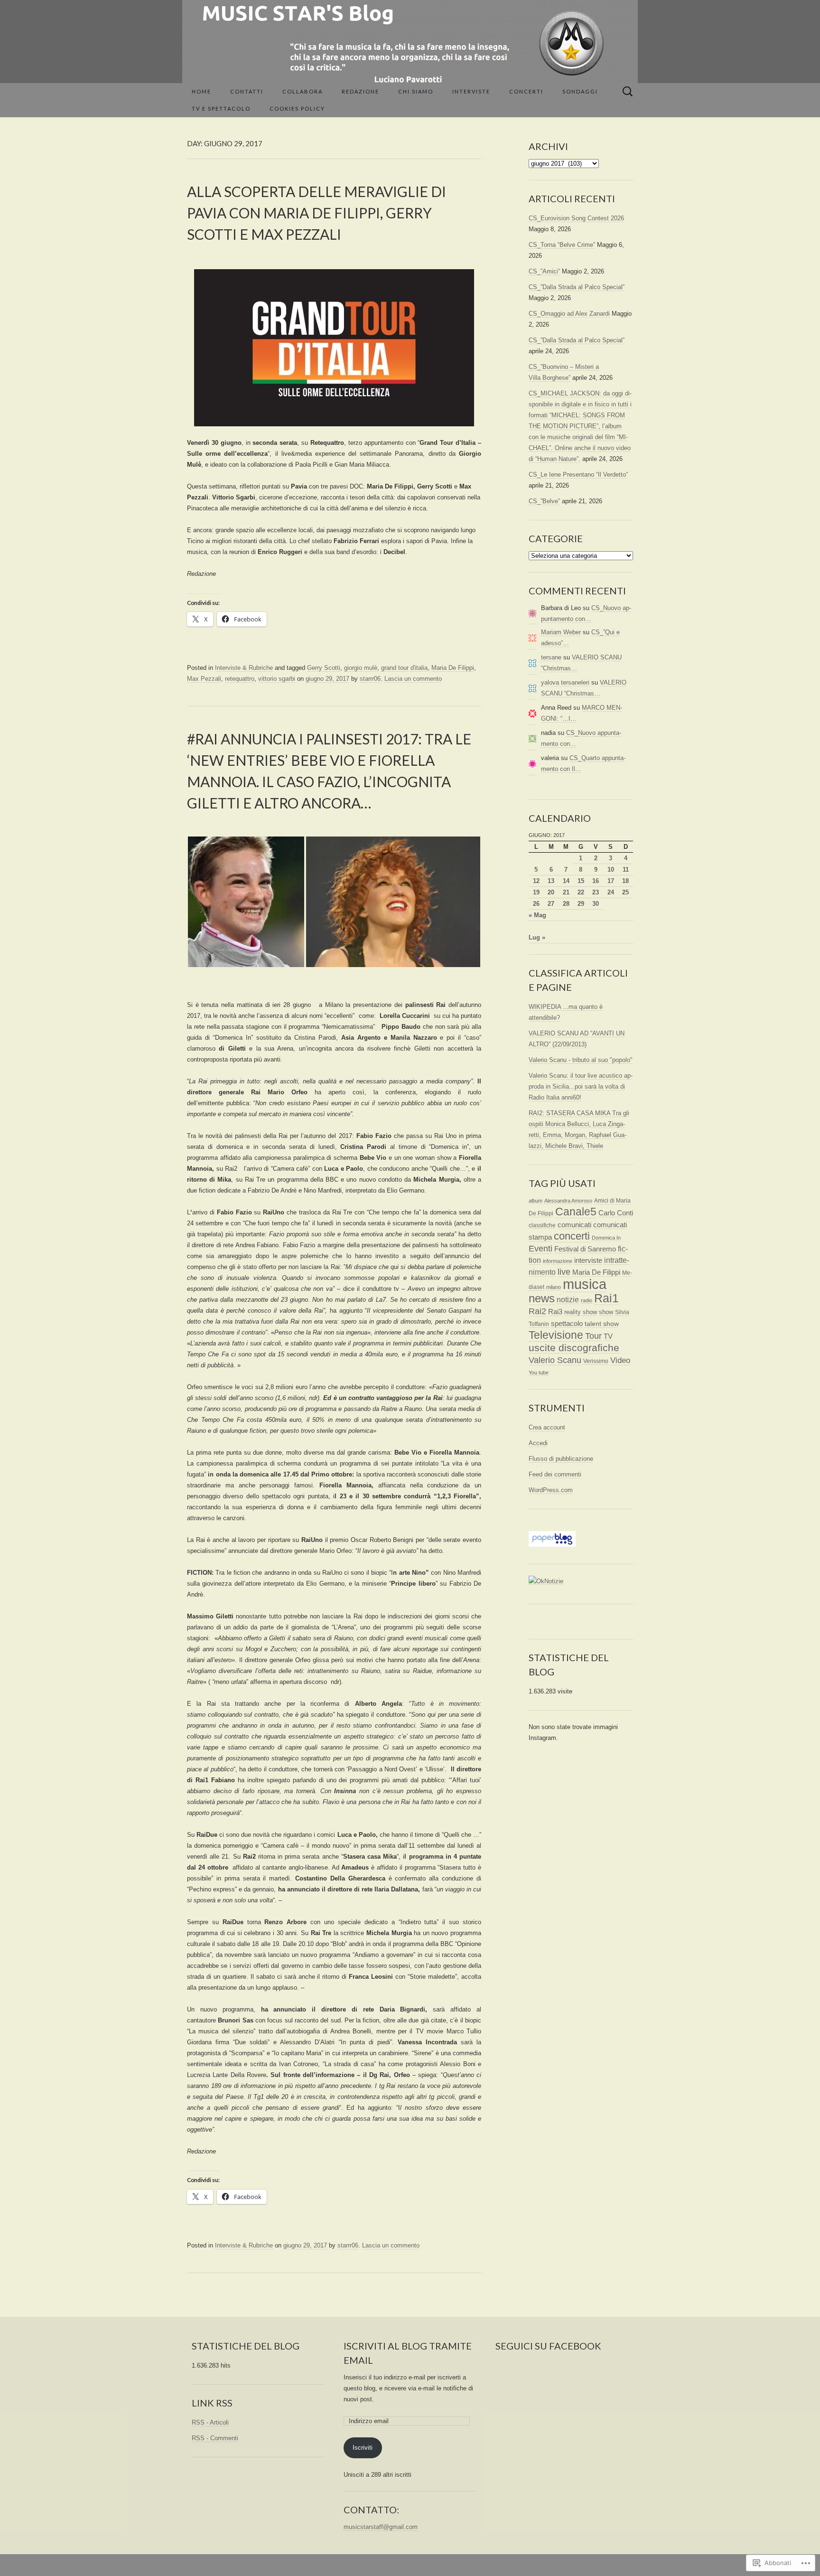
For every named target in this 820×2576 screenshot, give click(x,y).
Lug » (537, 937)
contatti (247, 91)
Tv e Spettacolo (221, 108)
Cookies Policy (297, 108)
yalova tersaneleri (565, 682)
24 (611, 892)
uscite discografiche (574, 1348)
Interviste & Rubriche (244, 668)
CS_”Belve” (544, 501)
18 (625, 881)
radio (587, 1300)
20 (551, 892)
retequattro (240, 679)
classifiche (542, 1225)
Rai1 (606, 1298)
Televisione (556, 1335)
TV (608, 1336)
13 (551, 881)
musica (585, 1284)
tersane (551, 657)
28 (566, 904)
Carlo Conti (616, 1213)
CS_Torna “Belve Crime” (562, 245)
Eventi (540, 1249)
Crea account (547, 1427)
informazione (558, 1261)
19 (536, 892)
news (542, 1298)
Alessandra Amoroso (568, 1201)
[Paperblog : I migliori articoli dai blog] (552, 1539)
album (536, 1201)
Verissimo (596, 1361)
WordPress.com (551, 1490)
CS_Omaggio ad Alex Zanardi (569, 314)
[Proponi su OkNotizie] (546, 1581)
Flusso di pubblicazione (561, 1459)
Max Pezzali (204, 679)
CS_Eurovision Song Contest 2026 (576, 218)
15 (581, 881)
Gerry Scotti (324, 668)
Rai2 (537, 1311)
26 (536, 904)
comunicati (574, 1225)
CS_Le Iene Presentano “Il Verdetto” (578, 475)
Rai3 (555, 1312)
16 (596, 881)
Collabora (303, 91)
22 (581, 892)
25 (625, 892)
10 (611, 870)
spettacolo (567, 1323)
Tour (593, 1336)
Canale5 (576, 1212)
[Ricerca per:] (628, 92)
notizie (568, 1300)
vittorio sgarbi (277, 679)
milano (554, 1287)
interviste (588, 1260)
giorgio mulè (361, 668)
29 (581, 904)
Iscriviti (363, 2448)
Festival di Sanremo (585, 1249)
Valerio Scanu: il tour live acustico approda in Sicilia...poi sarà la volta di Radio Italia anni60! (581, 1086)
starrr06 (370, 679)
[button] (246, 902)
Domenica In (606, 1238)
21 (566, 892)
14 (566, 881)
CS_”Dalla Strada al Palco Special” (577, 287)
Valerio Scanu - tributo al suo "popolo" (581, 1060)
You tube (539, 1373)
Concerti (526, 91)
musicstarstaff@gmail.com (381, 2527)
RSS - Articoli (210, 2422)
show (606, 1312)
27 (551, 904)
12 (536, 881)
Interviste (471, 91)
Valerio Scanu (555, 1360)
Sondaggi (580, 91)
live (564, 1272)
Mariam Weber (561, 632)
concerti (572, 1236)
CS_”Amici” (544, 271)
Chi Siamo (416, 91)
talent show (602, 1324)
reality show (581, 1312)
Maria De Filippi (453, 668)
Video (620, 1360)
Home (201, 91)
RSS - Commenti (215, 2438)
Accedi (538, 1443)
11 (626, 870)
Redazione (360, 91)
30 (596, 904)
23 (596, 892)
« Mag (537, 915)
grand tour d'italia (404, 668)
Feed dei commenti (555, 1474)
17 (611, 881)
